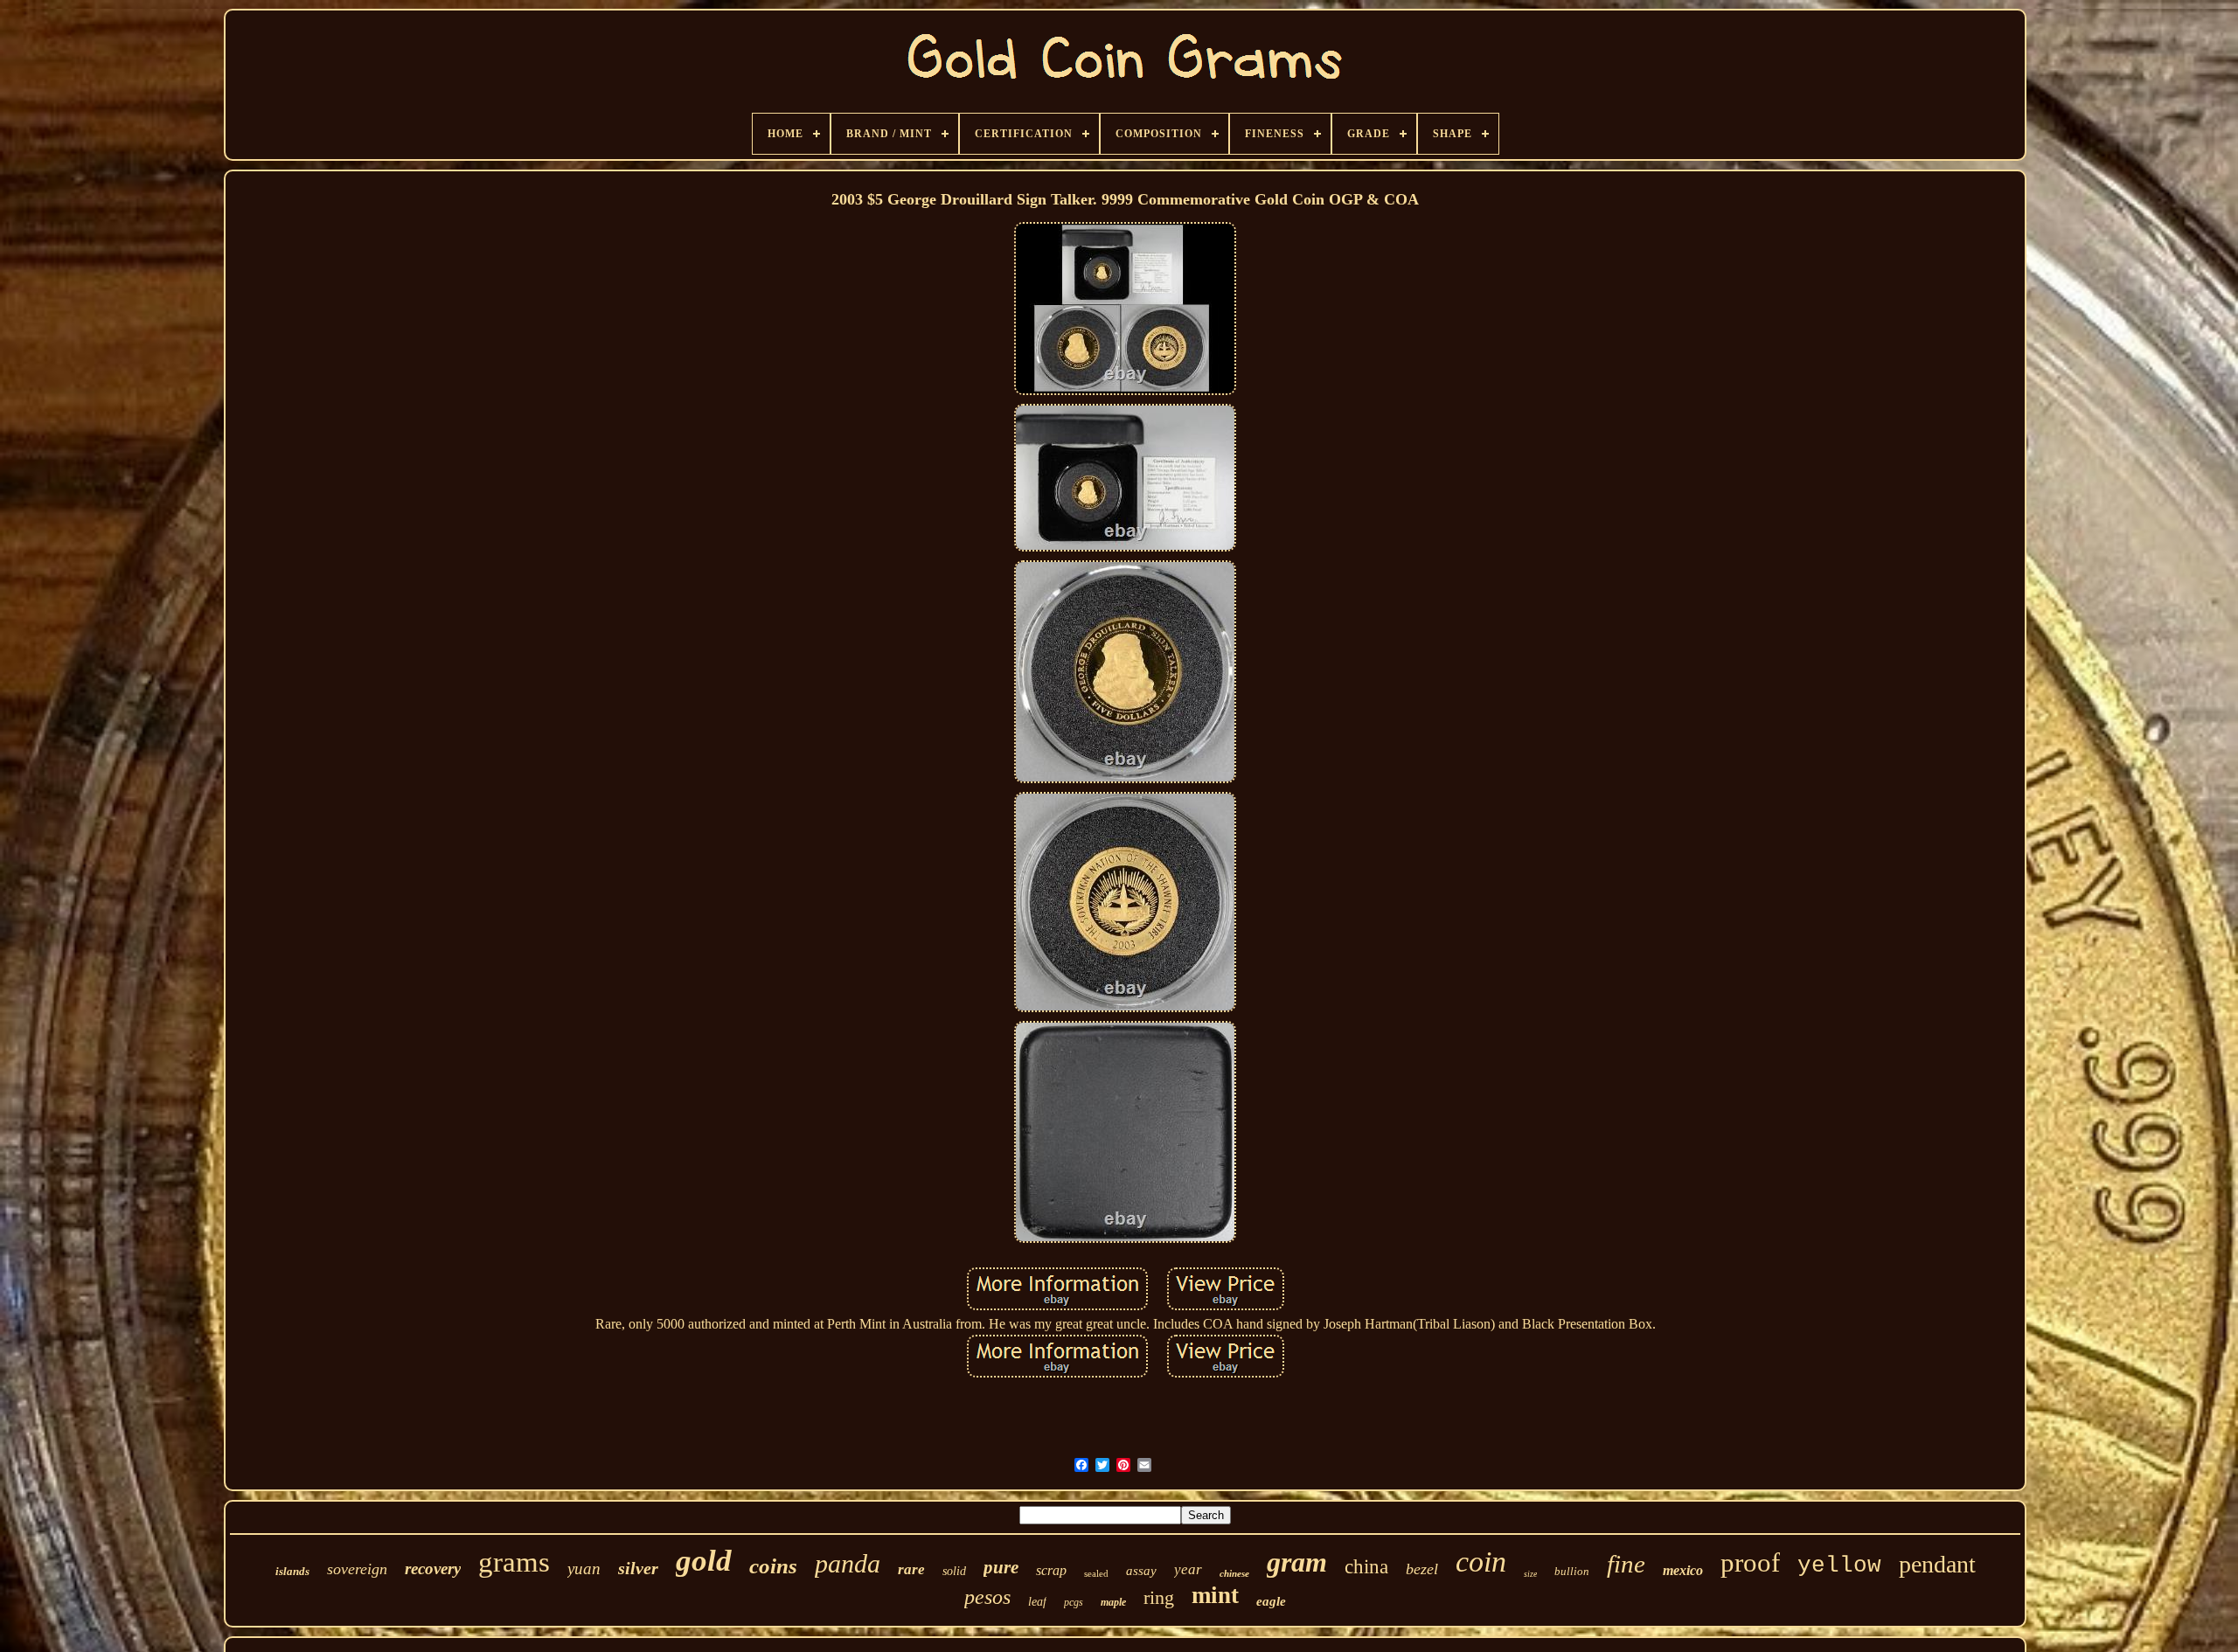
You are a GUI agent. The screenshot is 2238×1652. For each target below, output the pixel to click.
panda (848, 1563)
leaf (1037, 1602)
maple (1113, 1602)
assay (1141, 1571)
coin (1481, 1562)
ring (1159, 1597)
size (1530, 1574)
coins (773, 1566)
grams (514, 1562)
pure (1001, 1567)
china (1366, 1567)
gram (1297, 1562)
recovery (433, 1569)
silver (638, 1568)
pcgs (1074, 1602)
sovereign (357, 1569)
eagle (1271, 1601)
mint (1215, 1595)
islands (292, 1571)
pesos (987, 1597)
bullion (1572, 1571)
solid (954, 1571)
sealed (1096, 1573)
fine (1626, 1564)
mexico (1683, 1570)
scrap (1051, 1570)
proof (1750, 1562)
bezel (1422, 1569)
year (1188, 1569)
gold (704, 1561)
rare (911, 1569)
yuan (584, 1569)
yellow (1839, 1565)
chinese (1234, 1573)
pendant (1937, 1564)
